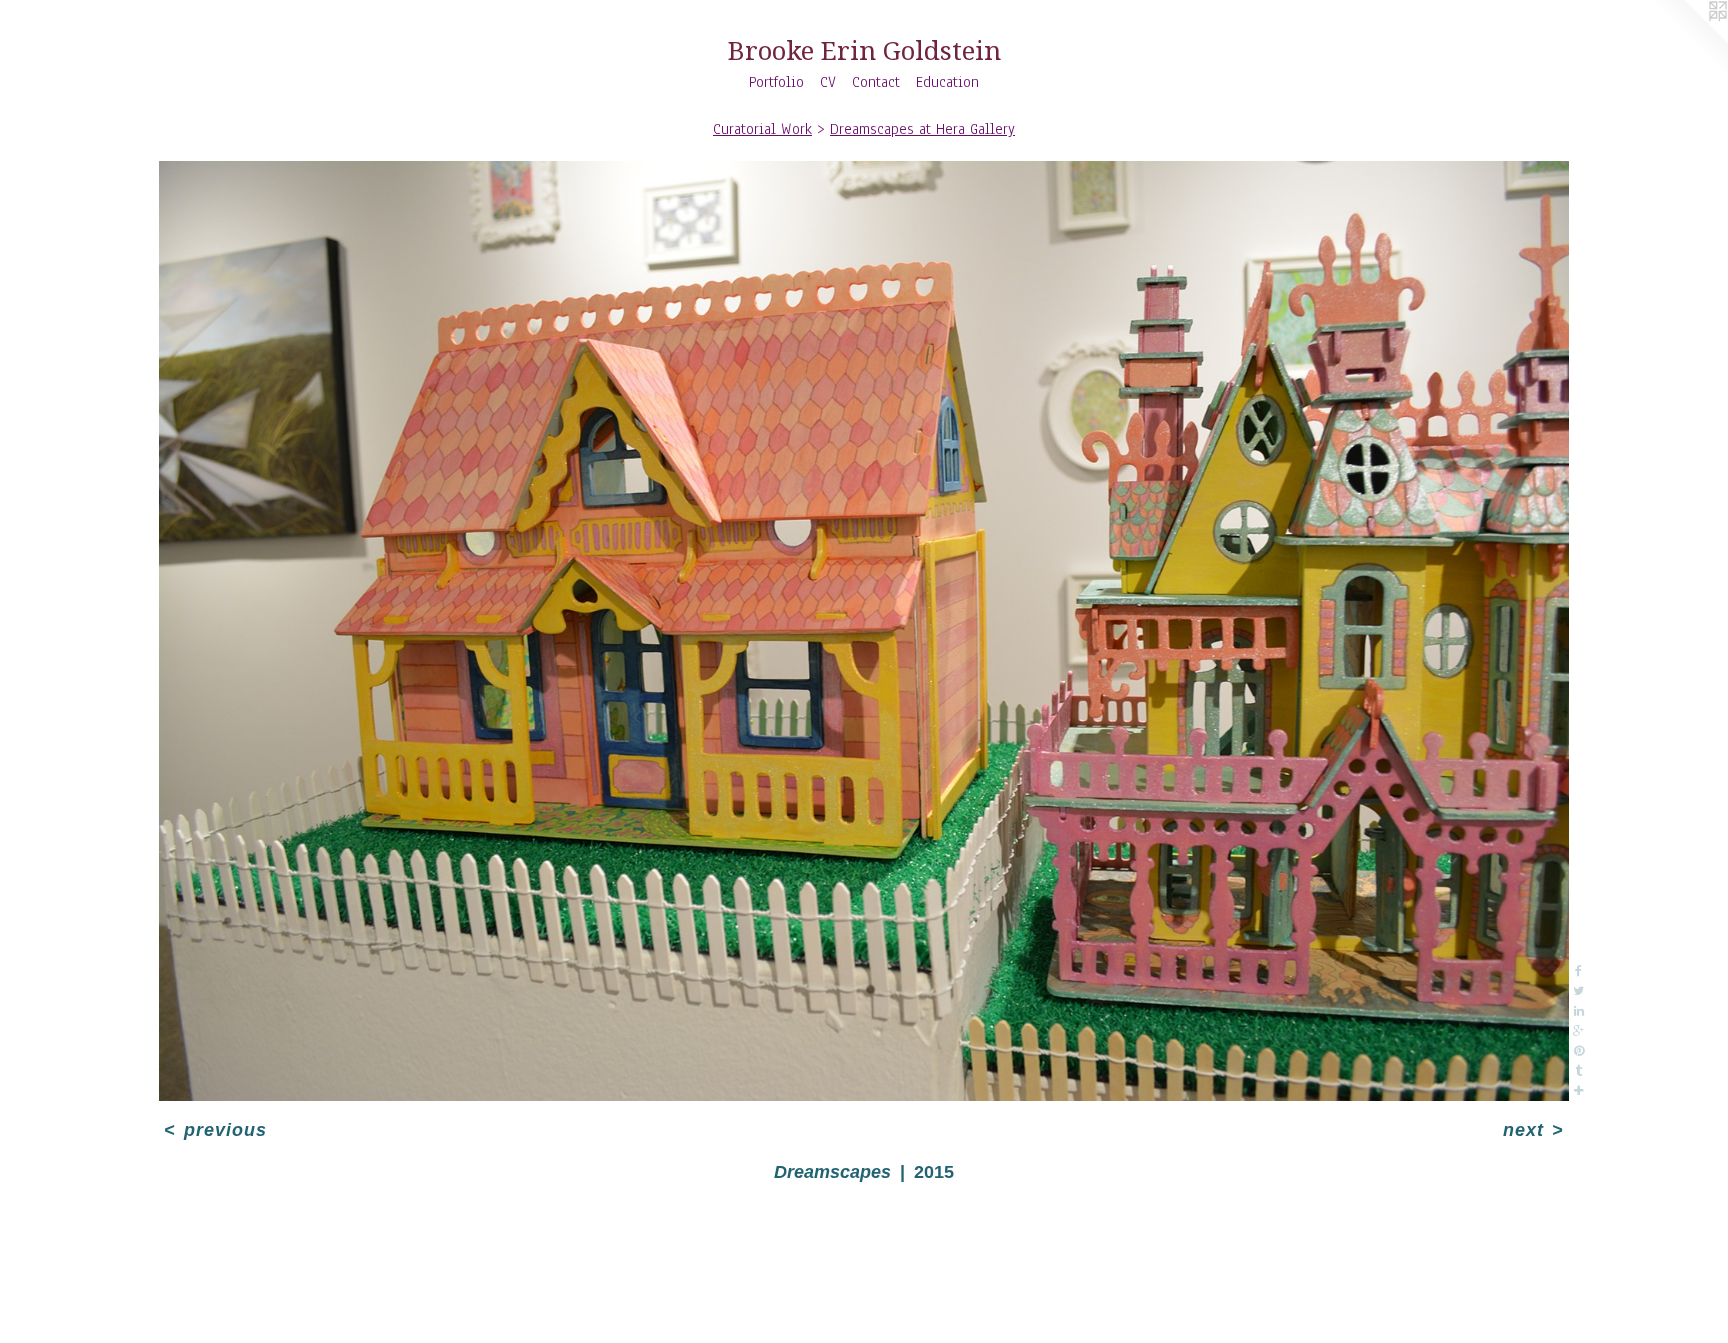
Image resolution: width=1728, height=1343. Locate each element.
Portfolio (776, 82)
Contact (876, 82)
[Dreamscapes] (863, 631)
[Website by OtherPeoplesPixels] (1688, 40)
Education (947, 82)
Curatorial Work (762, 129)
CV (828, 82)
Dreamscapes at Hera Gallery (922, 129)
